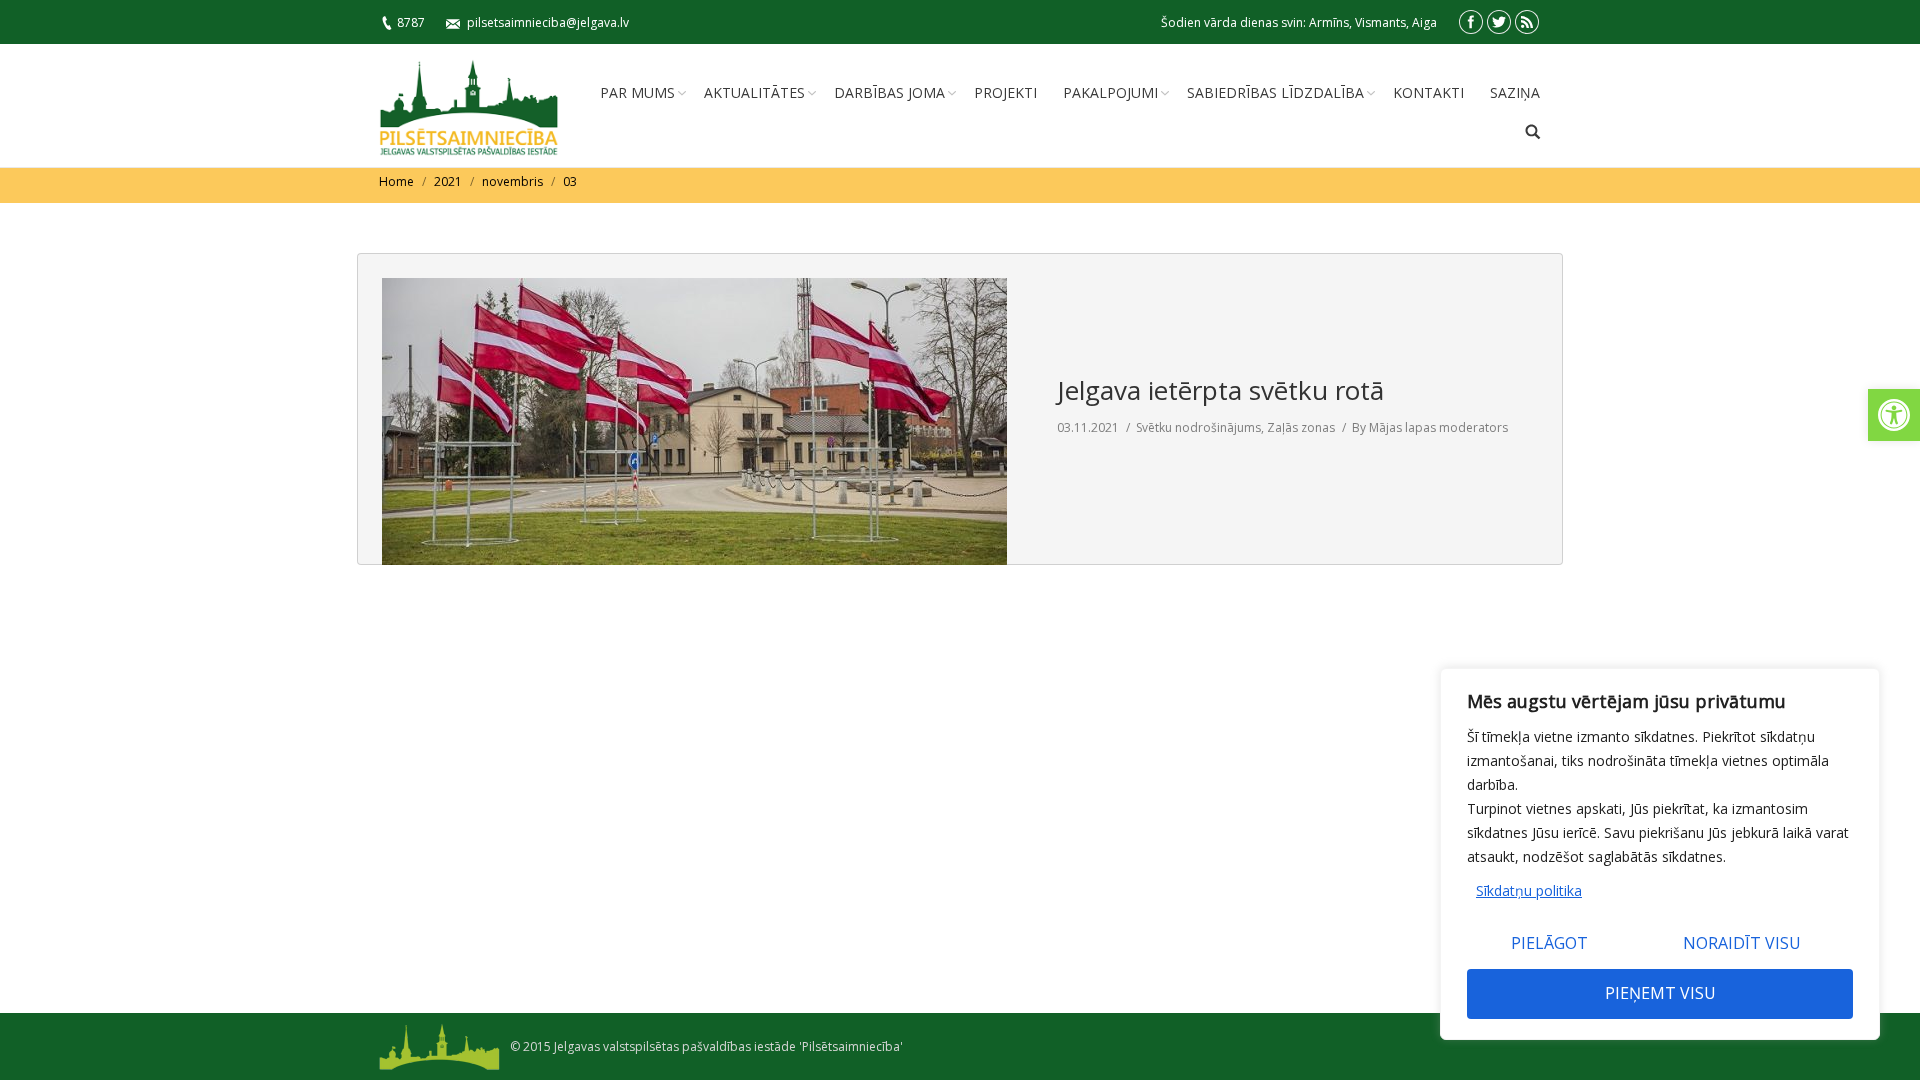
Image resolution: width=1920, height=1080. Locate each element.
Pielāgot (1549, 943)
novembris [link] (512, 181)
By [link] (1430, 427)
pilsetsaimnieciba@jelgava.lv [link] (548, 22)
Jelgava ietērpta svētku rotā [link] (1220, 390)
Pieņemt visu (1660, 993)
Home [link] (396, 181)
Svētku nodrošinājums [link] (1198, 427)
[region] (1660, 854)
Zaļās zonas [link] (1301, 427)
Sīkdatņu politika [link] (1529, 890)
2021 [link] (448, 181)
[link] (1894, 415)
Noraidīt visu (1742, 943)
